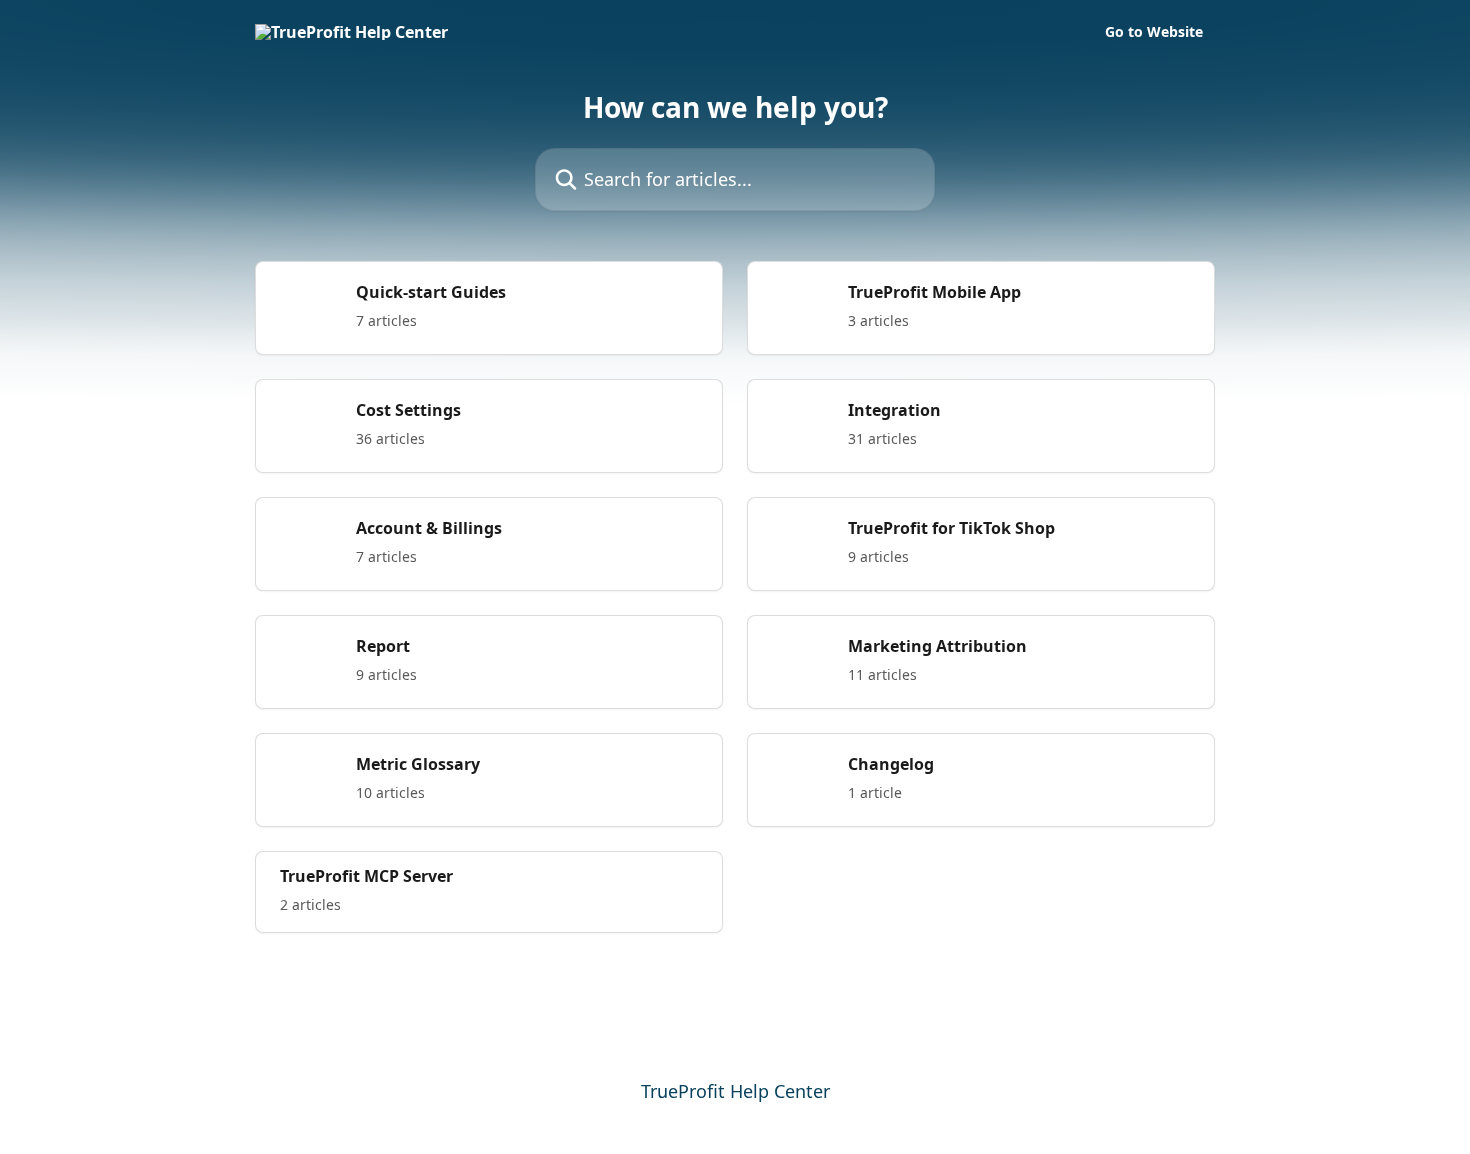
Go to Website (1154, 32)
